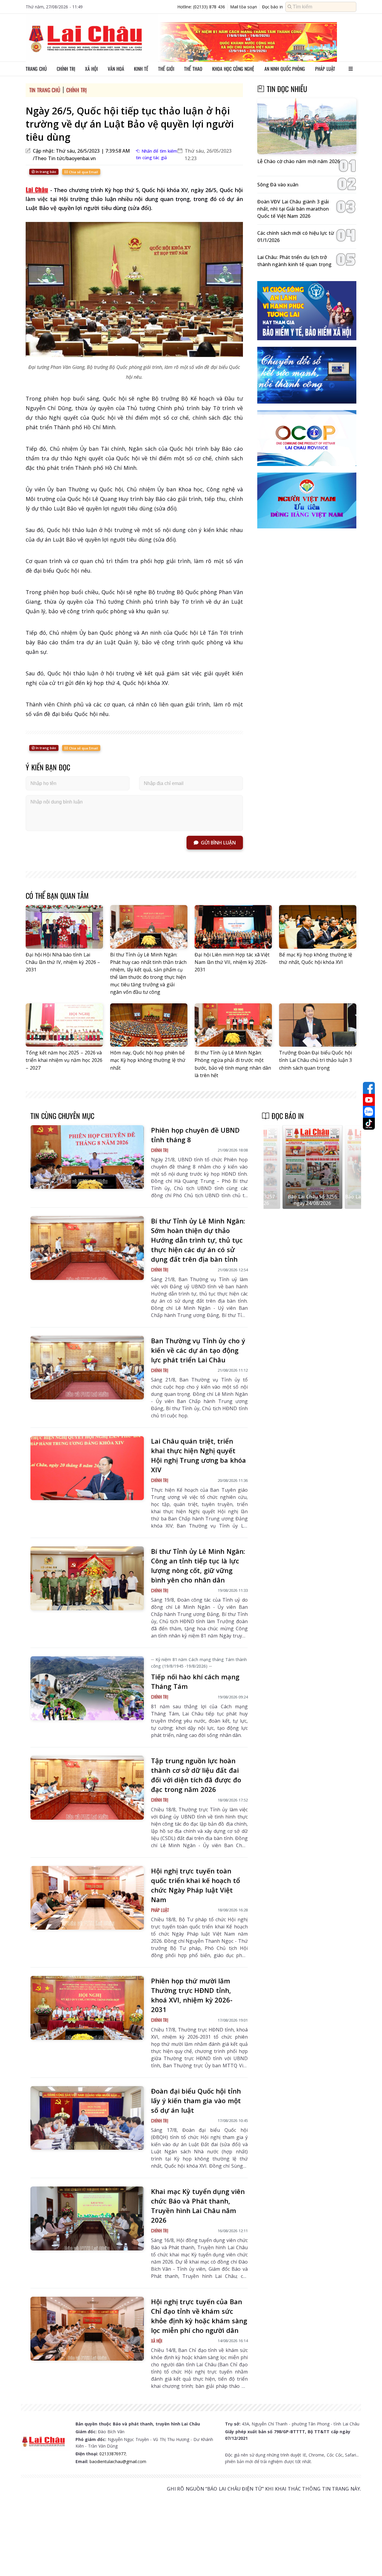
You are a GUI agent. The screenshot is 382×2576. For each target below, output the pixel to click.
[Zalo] (369, 1112)
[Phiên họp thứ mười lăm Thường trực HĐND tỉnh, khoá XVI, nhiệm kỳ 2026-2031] (87, 2008)
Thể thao (193, 69)
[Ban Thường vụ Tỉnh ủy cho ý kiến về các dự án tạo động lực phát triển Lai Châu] (87, 1368)
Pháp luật (325, 69)
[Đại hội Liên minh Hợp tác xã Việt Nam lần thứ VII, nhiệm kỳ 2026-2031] (233, 927)
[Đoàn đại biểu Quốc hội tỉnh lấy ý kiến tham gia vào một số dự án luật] (87, 2118)
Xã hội (91, 69)
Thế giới (166, 69)
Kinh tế (141, 69)
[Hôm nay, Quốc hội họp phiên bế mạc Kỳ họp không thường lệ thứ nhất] (149, 1025)
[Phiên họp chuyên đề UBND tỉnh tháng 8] (87, 1157)
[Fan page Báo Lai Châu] (369, 1088)
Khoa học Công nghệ (233, 69)
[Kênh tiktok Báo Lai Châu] (369, 1124)
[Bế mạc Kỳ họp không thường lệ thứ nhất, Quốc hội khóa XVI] (318, 927)
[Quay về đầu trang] (369, 2560)
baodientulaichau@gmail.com (118, 2461)
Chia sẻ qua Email (83, 172)
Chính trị (66, 69)
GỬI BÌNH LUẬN (218, 843)
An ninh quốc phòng (285, 69)
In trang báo (46, 172)
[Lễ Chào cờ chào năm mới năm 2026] (307, 126)
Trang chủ (36, 69)
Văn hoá (116, 69)
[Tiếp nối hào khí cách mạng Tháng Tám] (87, 1688)
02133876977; (113, 2454)
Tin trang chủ (45, 90)
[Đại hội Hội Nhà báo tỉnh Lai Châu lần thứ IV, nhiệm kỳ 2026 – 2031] (64, 927)
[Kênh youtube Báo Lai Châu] (369, 1100)
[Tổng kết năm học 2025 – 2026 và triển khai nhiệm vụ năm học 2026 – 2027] (64, 1025)
